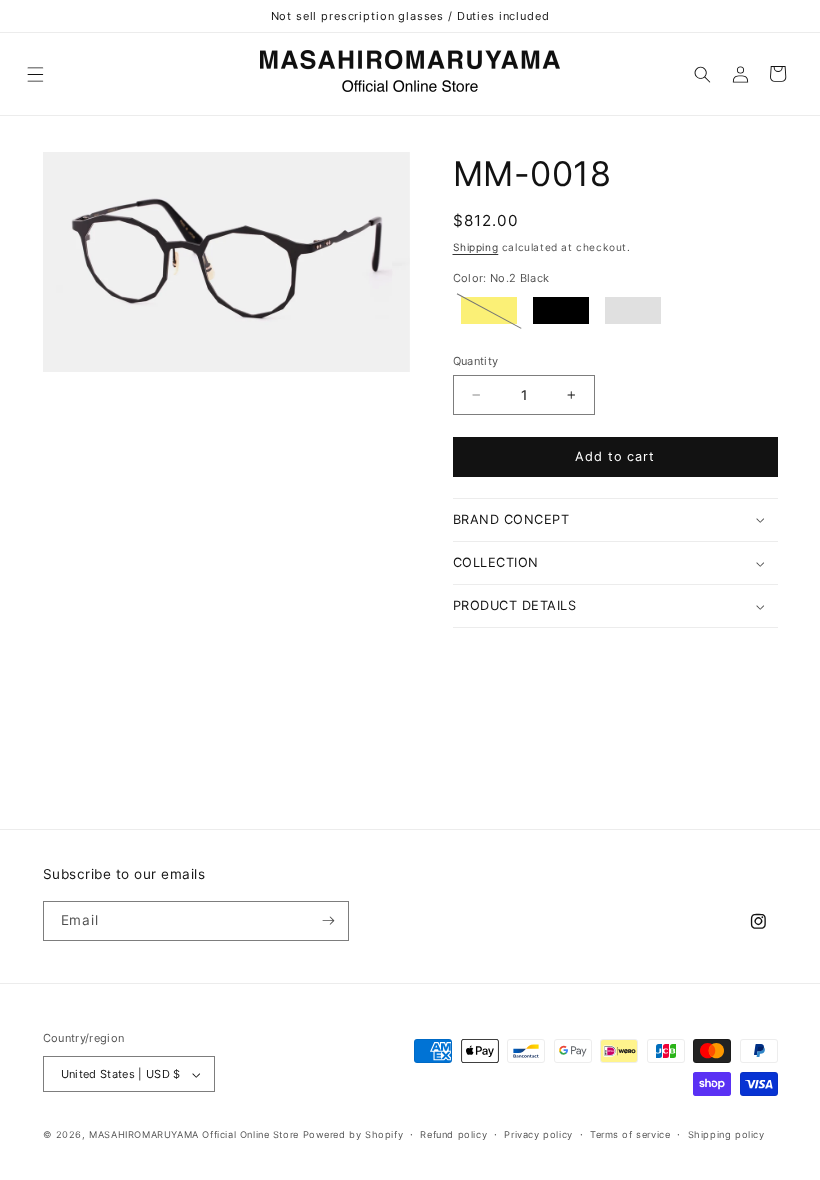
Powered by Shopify (353, 1134)
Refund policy (453, 1134)
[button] (35, 73)
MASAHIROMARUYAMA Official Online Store (194, 1134)
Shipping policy (726, 1134)
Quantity (476, 361)
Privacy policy (538, 1134)
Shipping (476, 247)
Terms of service (630, 1134)
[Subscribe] (328, 921)
